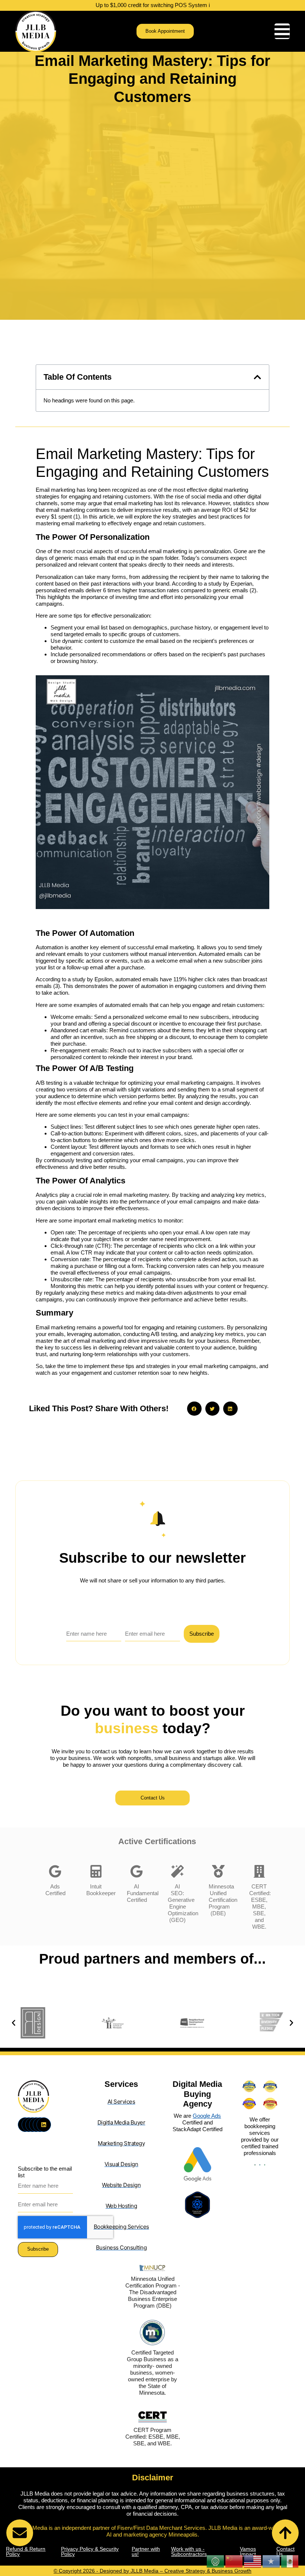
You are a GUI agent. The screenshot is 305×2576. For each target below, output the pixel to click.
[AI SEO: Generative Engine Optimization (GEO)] (177, 1871)
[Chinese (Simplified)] (234, 2561)
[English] (253, 2561)
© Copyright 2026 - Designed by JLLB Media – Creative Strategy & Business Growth (152, 2571)
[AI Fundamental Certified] (137, 1871)
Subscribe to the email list (45, 2172)
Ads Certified (55, 1890)
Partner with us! (146, 2551)
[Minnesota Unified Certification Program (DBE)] (218, 1871)
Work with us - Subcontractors (189, 2551)
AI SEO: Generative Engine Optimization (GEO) (183, 1903)
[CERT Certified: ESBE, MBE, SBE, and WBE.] (259, 1871)
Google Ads (207, 2116)
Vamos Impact (248, 2551)
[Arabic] (216, 2561)
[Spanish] (290, 2561)
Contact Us (285, 2551)
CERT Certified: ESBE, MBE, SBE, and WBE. (260, 1907)
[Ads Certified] (55, 1871)
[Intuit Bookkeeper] (96, 1871)
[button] (257, 377)
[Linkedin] (44, 2125)
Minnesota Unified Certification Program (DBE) (223, 1900)
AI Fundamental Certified (143, 1893)
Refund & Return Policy (26, 2551)
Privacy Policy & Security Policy (90, 2551)
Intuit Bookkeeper (101, 1890)
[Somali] (272, 2561)
